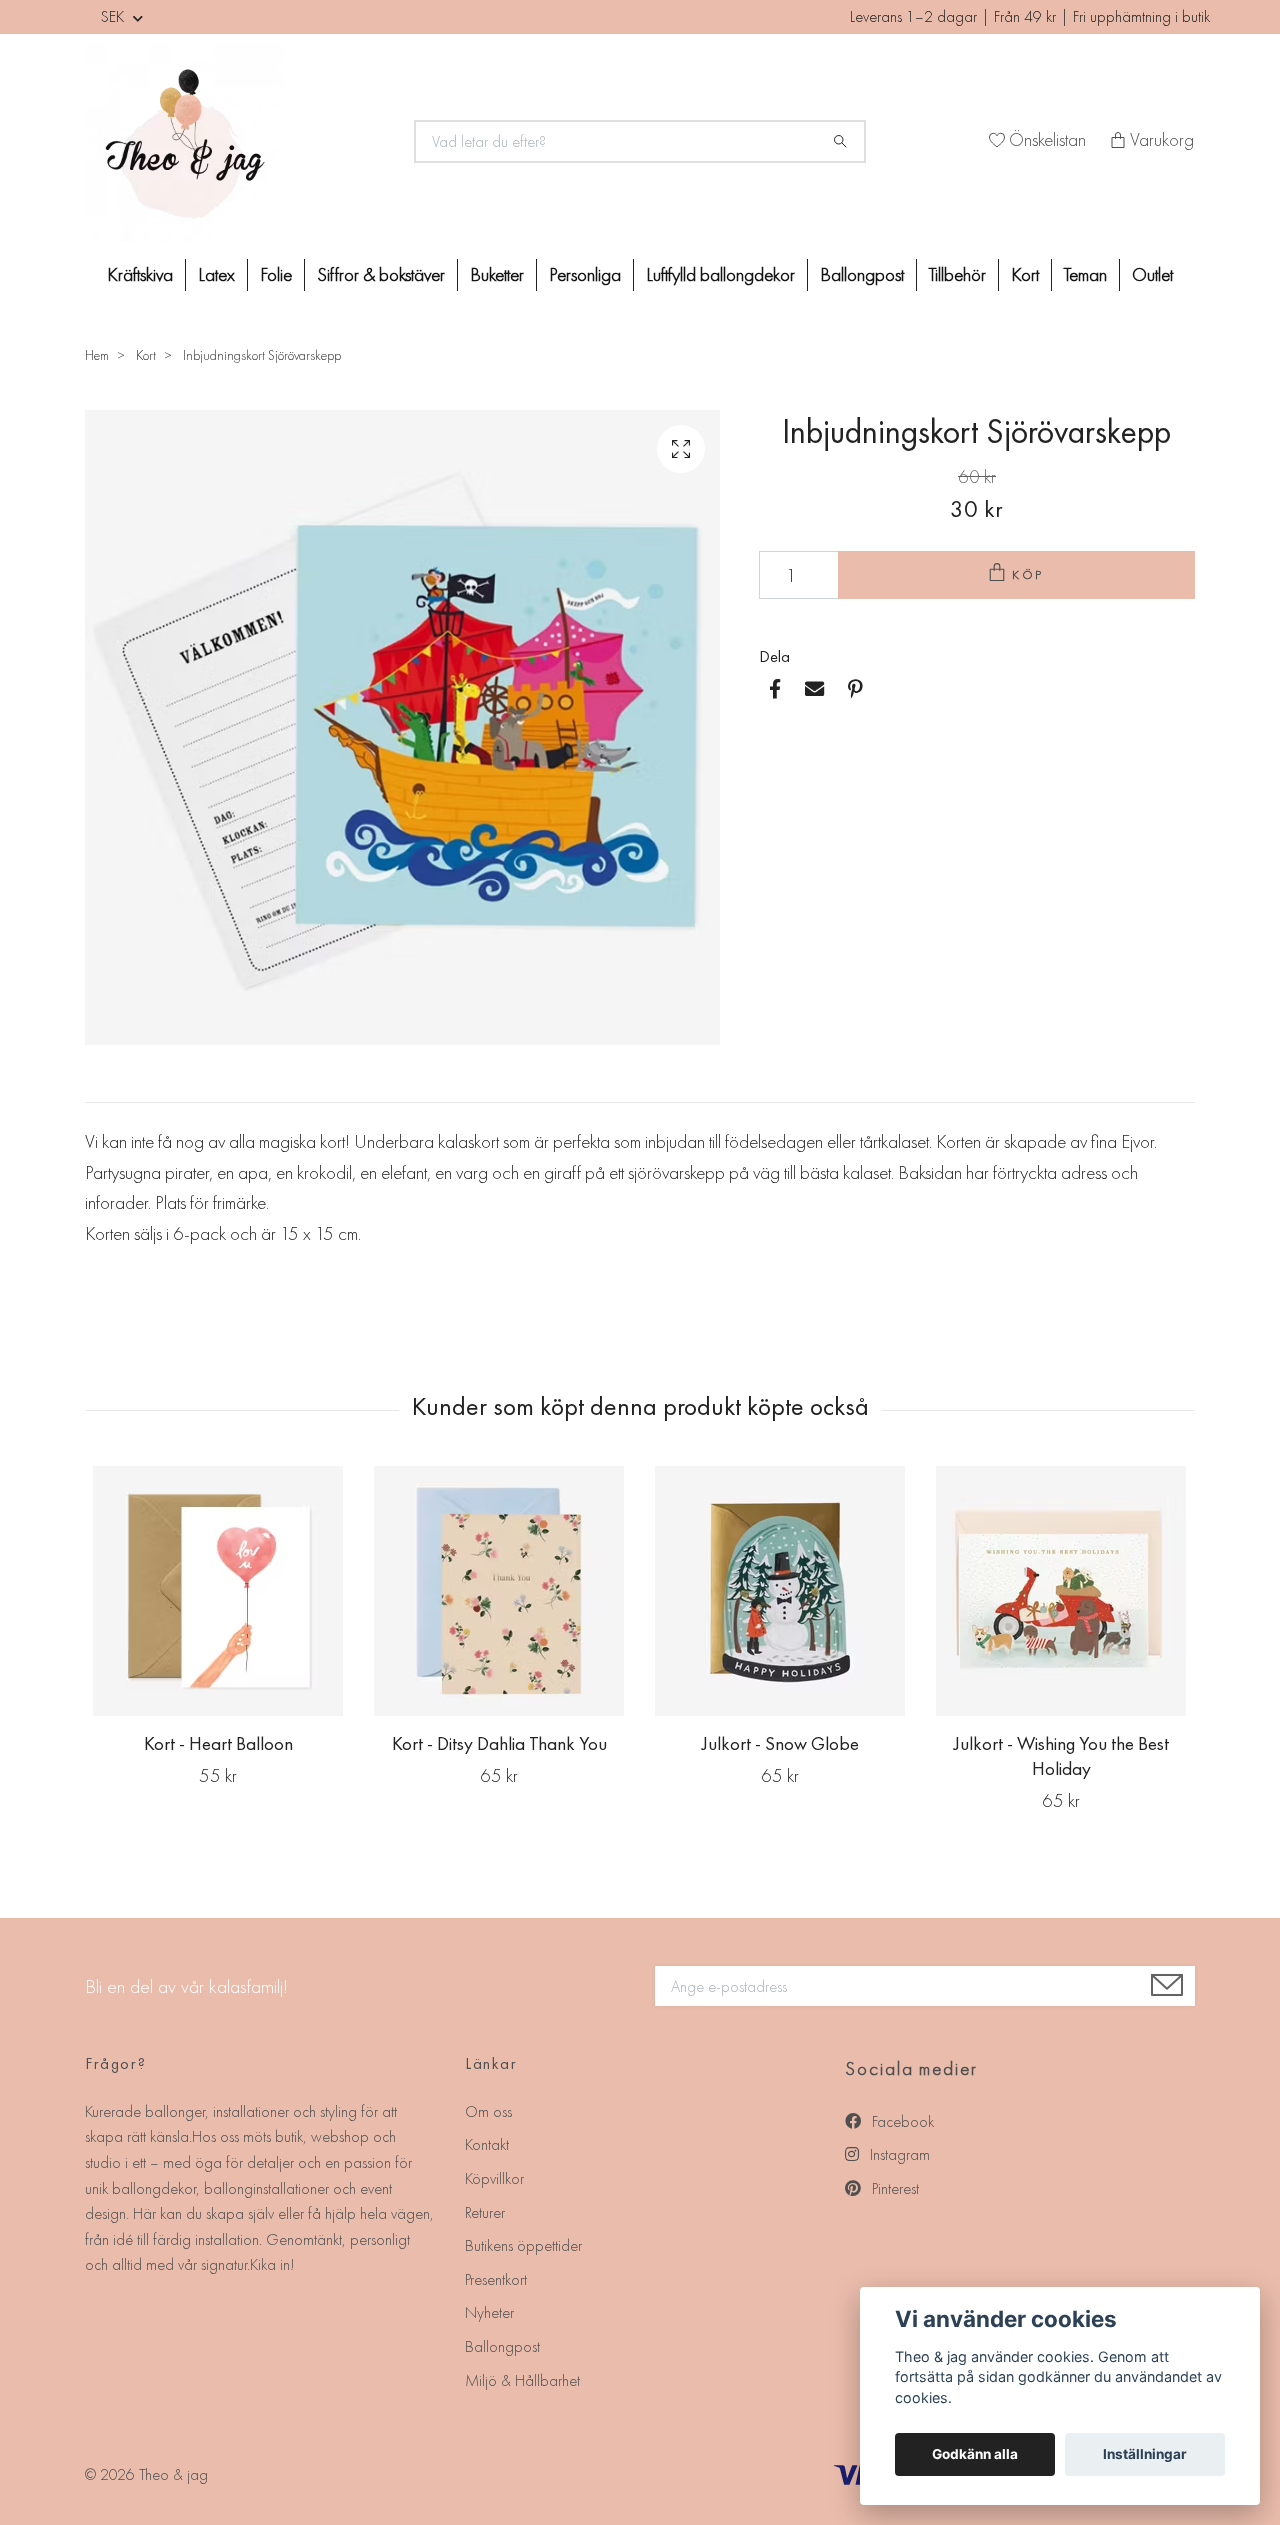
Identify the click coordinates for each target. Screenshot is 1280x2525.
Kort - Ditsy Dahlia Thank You (499, 1743)
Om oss (488, 2111)
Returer (485, 2212)
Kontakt (487, 2144)
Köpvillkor (494, 2178)
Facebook (901, 2121)
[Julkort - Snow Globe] (780, 1591)
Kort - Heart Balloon (218, 1743)
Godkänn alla (975, 2454)
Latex (216, 274)
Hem (97, 355)
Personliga (585, 274)
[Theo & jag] (238, 142)
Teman (1085, 274)
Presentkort (496, 2279)
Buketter (497, 274)
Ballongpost (862, 274)
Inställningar (1145, 2454)
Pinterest (893, 2188)
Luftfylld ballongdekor (720, 274)
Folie (276, 274)
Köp (1029, 574)
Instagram (898, 2154)
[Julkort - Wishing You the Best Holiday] (1061, 1591)
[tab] (109, 1086)
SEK (114, 16)
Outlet (1152, 274)
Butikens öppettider (523, 2245)
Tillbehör (957, 274)
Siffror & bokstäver (381, 274)
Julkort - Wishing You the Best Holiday (1061, 1756)
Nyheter (489, 2312)
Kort (1025, 274)
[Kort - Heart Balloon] (218, 1591)
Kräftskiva (140, 274)
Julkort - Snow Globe (780, 1743)
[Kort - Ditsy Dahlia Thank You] (499, 1591)
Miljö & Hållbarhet (522, 2380)
